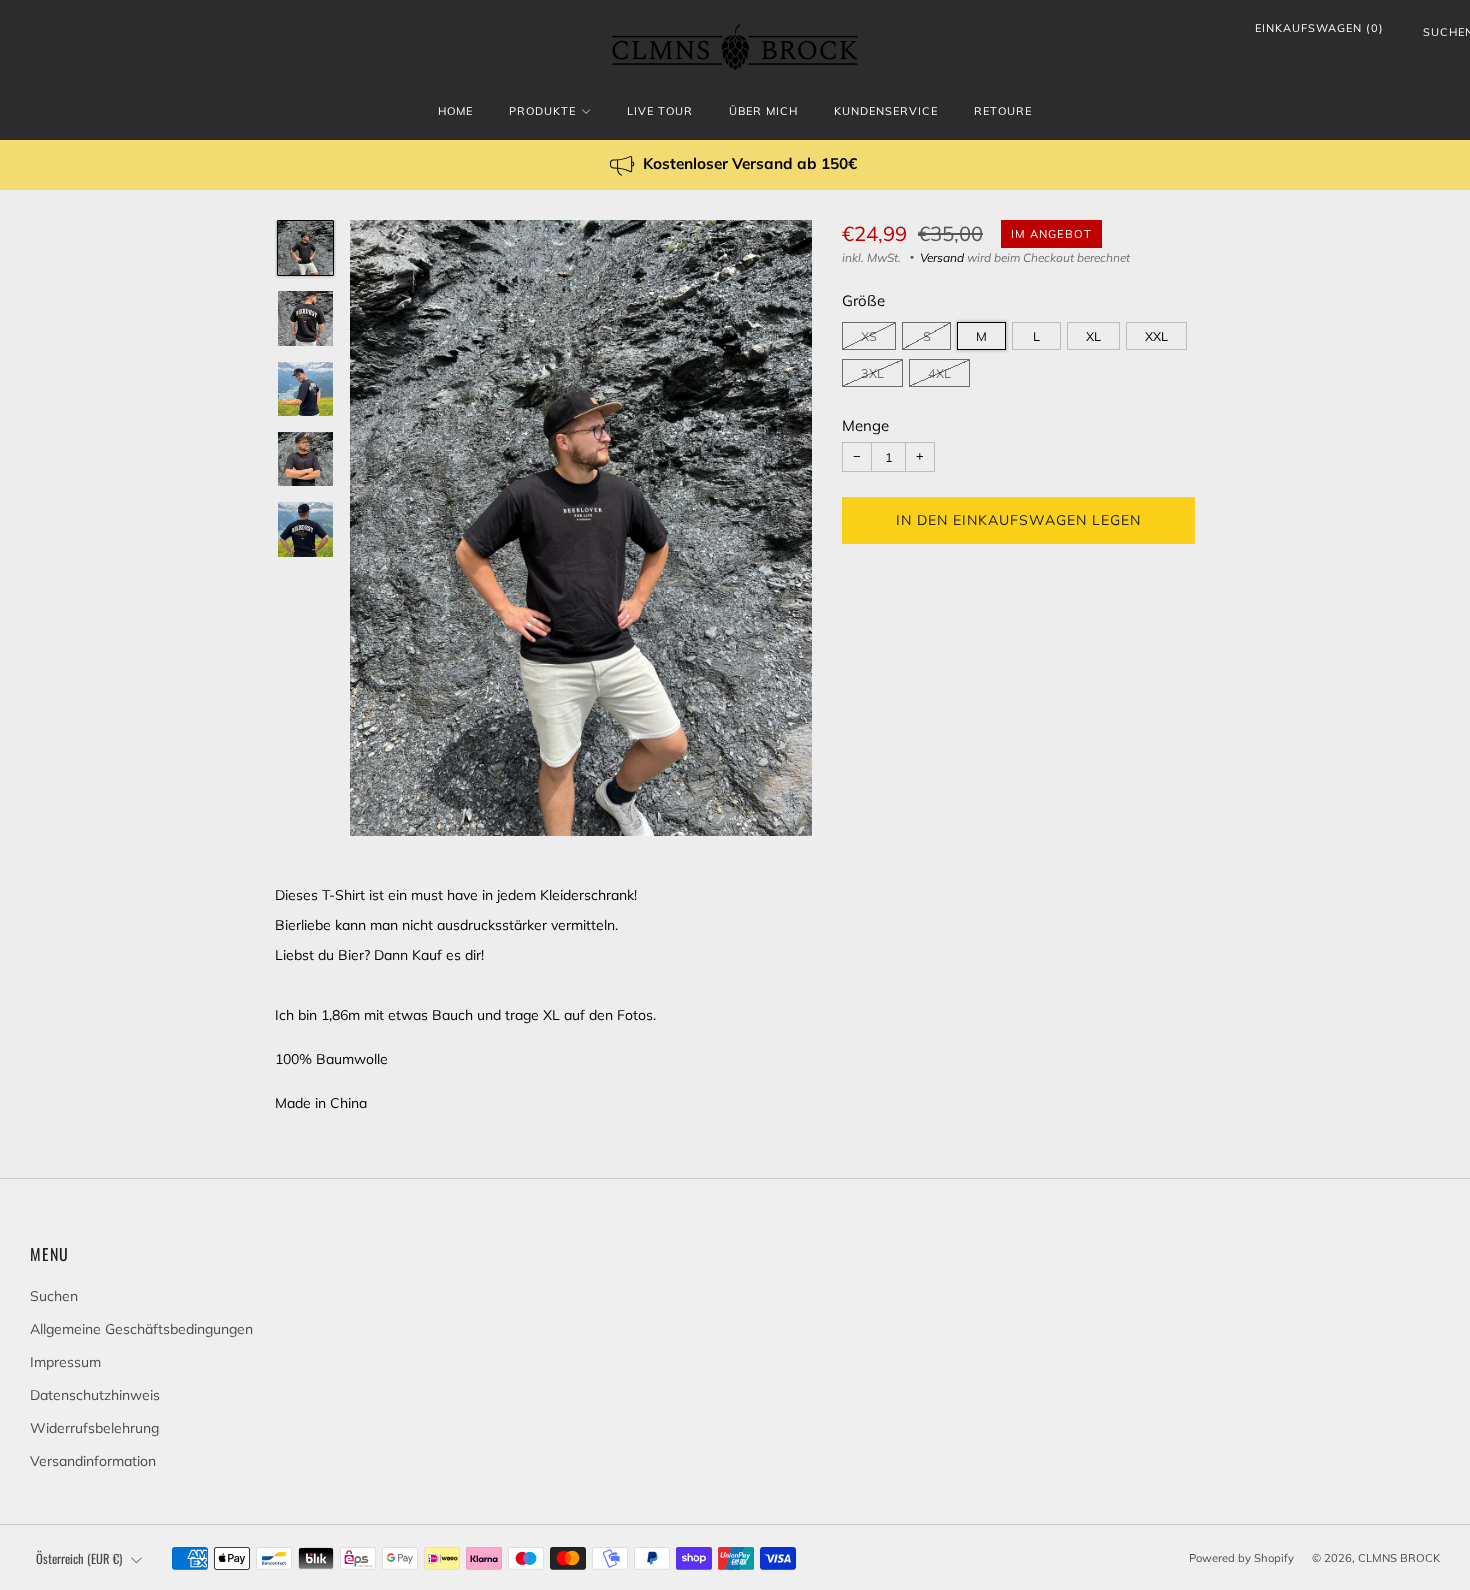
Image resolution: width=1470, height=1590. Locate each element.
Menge (865, 425)
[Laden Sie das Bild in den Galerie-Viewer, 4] (305, 459)
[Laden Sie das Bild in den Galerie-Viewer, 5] (305, 529)
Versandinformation (93, 1461)
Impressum (65, 1362)
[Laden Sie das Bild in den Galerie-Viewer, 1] (305, 248)
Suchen (1431, 35)
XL (1093, 336)
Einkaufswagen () (1319, 28)
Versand (942, 257)
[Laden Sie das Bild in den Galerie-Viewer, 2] (305, 318)
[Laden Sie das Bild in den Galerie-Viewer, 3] (305, 389)
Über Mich (763, 111)
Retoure (1003, 111)
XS (869, 336)
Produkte (542, 111)
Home (455, 111)
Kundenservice (886, 111)
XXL (1156, 336)
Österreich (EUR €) (79, 1558)
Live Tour (660, 111)
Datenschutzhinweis (95, 1395)
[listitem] (734, 165)
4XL (939, 373)
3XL (872, 373)
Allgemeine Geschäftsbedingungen (141, 1329)
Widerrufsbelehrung (94, 1428)
